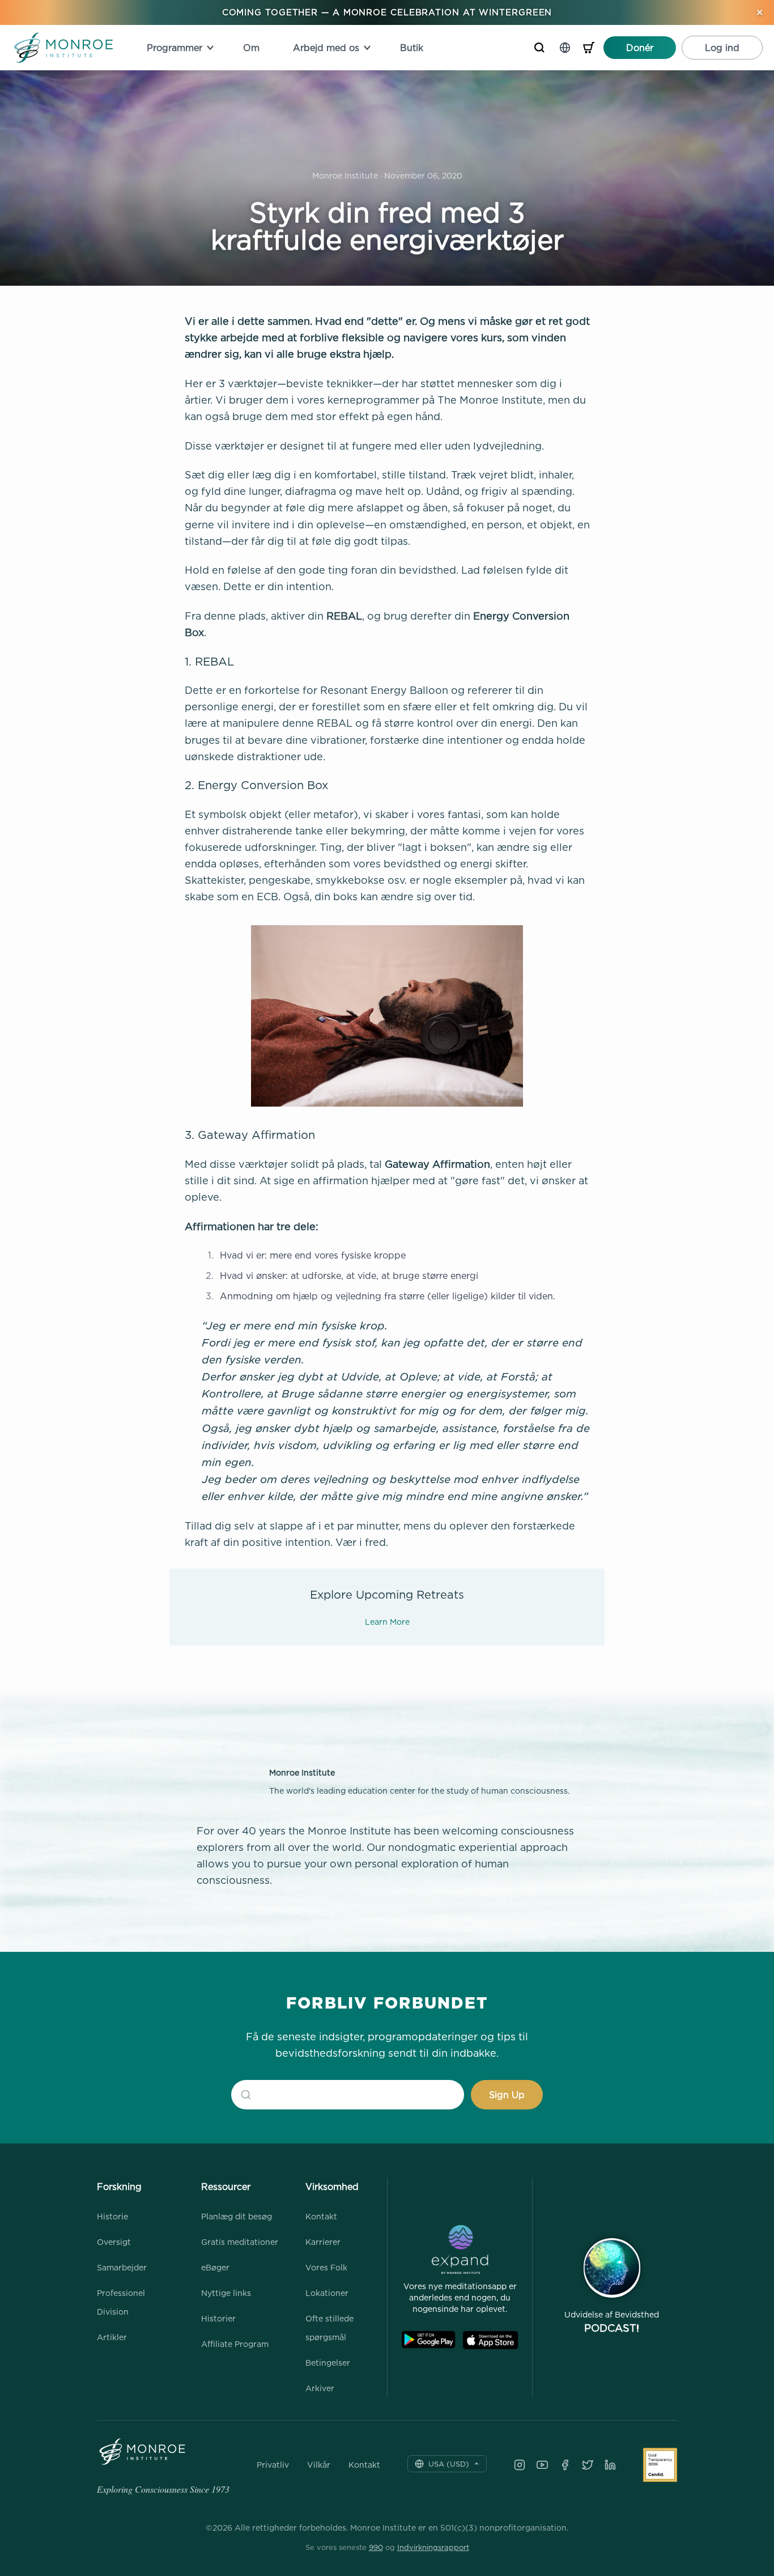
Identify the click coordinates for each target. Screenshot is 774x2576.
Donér (640, 48)
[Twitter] (588, 2465)
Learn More (387, 1622)
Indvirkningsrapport (433, 2547)
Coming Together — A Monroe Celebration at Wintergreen (387, 12)
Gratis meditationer (240, 2242)
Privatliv (273, 2465)
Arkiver (320, 2388)
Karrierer (323, 2242)
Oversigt (114, 2242)
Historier (218, 2318)
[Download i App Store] (490, 2340)
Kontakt (321, 2216)
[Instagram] (520, 2465)
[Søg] (539, 48)
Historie (112, 2216)
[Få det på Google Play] (428, 2340)
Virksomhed (332, 2187)
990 (376, 2547)
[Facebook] (565, 2465)
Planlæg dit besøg (237, 2216)
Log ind (722, 48)
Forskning (119, 2187)
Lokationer (327, 2293)
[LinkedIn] (610, 2465)
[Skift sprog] (565, 48)
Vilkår (319, 2465)
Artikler (112, 2337)
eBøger (215, 2267)
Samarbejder (122, 2267)
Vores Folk (326, 2267)
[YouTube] (542, 2465)
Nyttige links (226, 2293)
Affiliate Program (235, 2344)
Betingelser (328, 2363)
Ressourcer (226, 2187)
